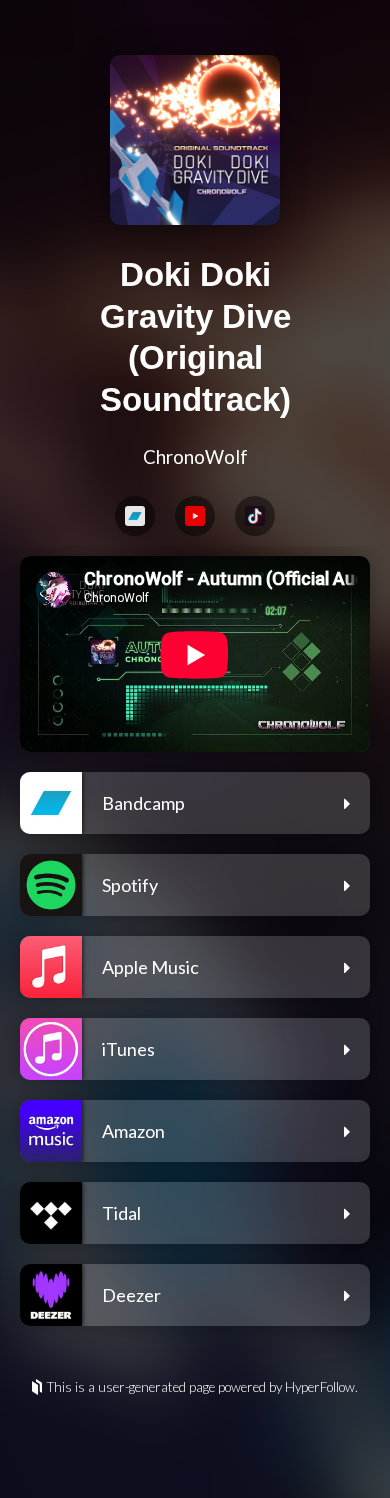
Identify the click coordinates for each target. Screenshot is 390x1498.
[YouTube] (195, 516)
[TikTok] (255, 516)
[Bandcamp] (135, 516)
